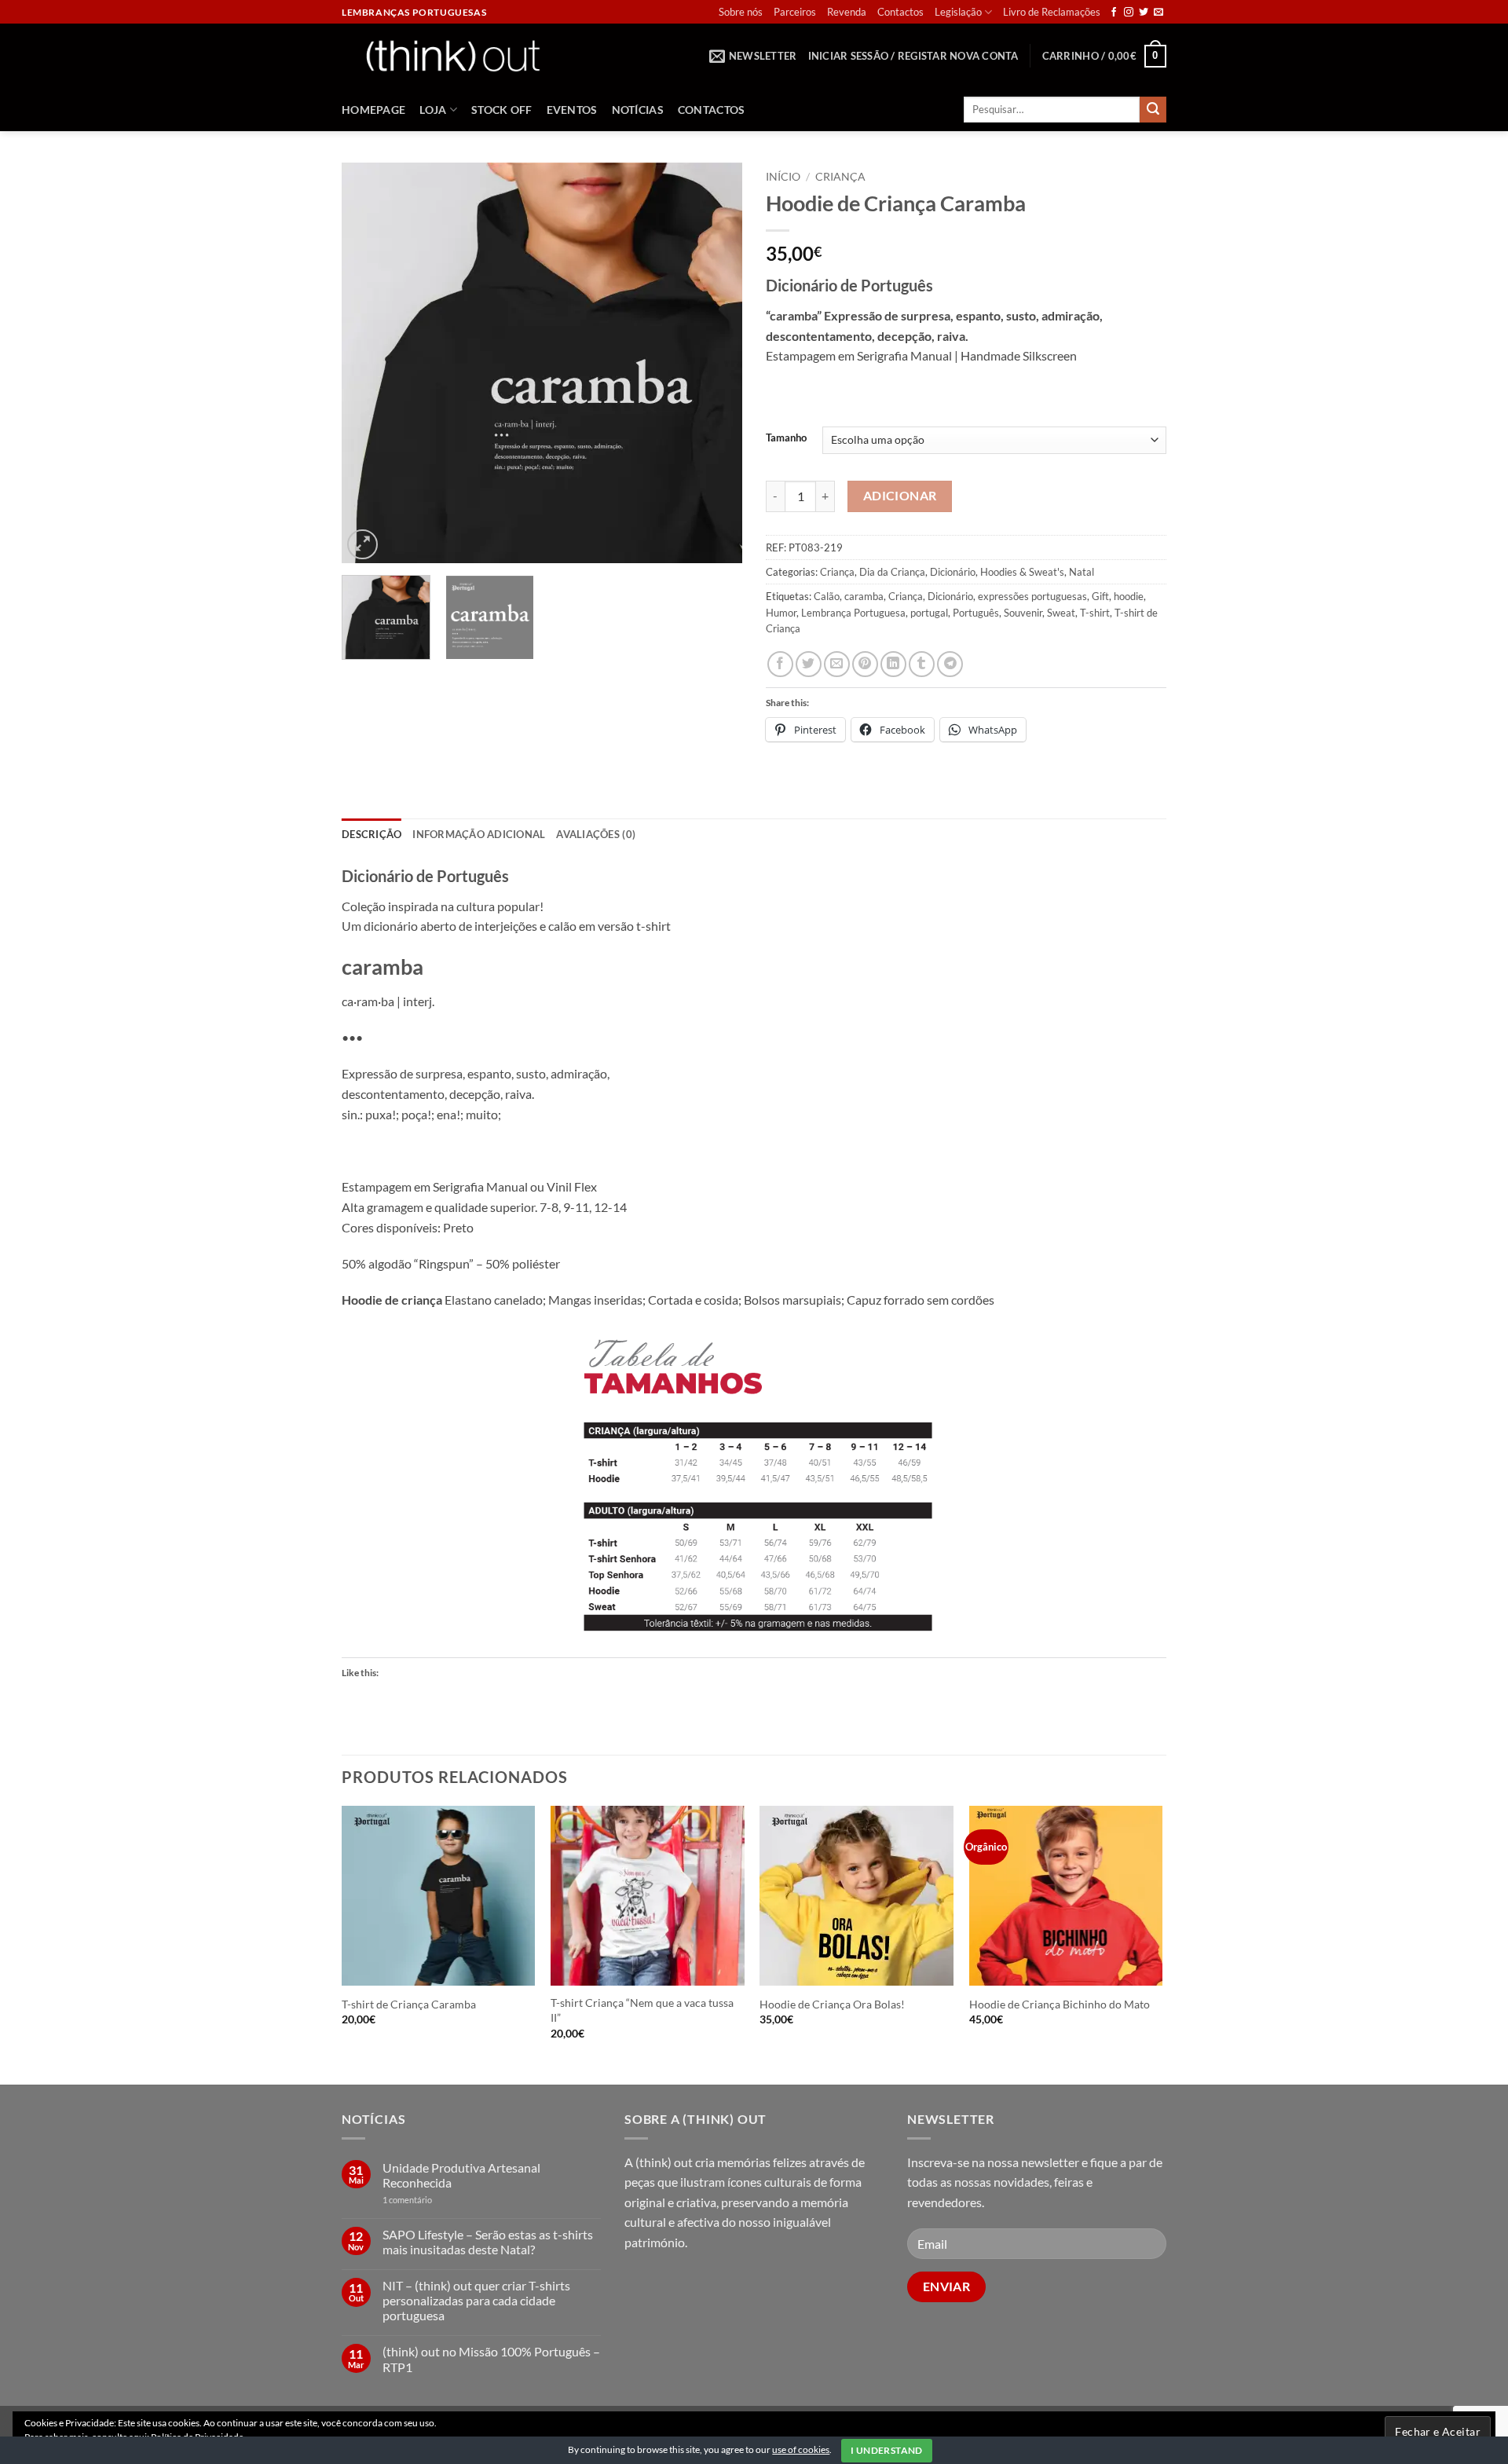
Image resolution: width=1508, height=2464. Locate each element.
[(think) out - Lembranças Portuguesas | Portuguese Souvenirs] (452, 55)
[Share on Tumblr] (922, 664)
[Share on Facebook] (780, 664)
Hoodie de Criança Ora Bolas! (832, 2004)
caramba (864, 596)
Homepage (373, 110)
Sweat (1061, 613)
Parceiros (795, 12)
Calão (827, 596)
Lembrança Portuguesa (853, 613)
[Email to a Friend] (837, 664)
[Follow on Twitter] (1144, 13)
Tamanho (786, 438)
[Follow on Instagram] (1129, 13)
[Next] (715, 363)
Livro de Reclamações (1052, 12)
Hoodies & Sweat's (1022, 572)
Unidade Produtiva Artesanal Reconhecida (461, 2175)
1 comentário (431, 2200)
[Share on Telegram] (950, 664)
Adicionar (900, 496)
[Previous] (369, 363)
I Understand (886, 2450)
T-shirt (1095, 613)
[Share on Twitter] (809, 664)
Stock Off (502, 110)
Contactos (900, 12)
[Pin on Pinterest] (865, 664)
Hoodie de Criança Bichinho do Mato (1060, 2004)
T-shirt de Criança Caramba (409, 2004)
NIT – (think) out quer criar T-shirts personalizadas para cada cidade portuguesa (476, 2300)
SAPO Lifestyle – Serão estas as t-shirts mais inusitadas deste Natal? (488, 2242)
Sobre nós (741, 12)
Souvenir (1023, 613)
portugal (929, 613)
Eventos (572, 110)
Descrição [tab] (372, 834)
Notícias (638, 110)
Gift (1100, 596)
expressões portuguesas (1032, 596)
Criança (840, 177)
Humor (781, 613)
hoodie (1129, 596)
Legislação (958, 12)
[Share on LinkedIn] (893, 664)
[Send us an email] (1158, 13)
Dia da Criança (892, 572)
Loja (433, 110)
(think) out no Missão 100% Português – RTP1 (491, 2359)
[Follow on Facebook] (1114, 13)
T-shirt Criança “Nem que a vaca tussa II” (642, 2010)
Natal (1082, 572)
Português (976, 613)
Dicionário (953, 572)
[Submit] (1153, 110)
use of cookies (801, 2449)
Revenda (847, 12)
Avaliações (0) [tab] (596, 834)
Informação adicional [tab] (479, 834)
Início (783, 177)
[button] (753, 56)
